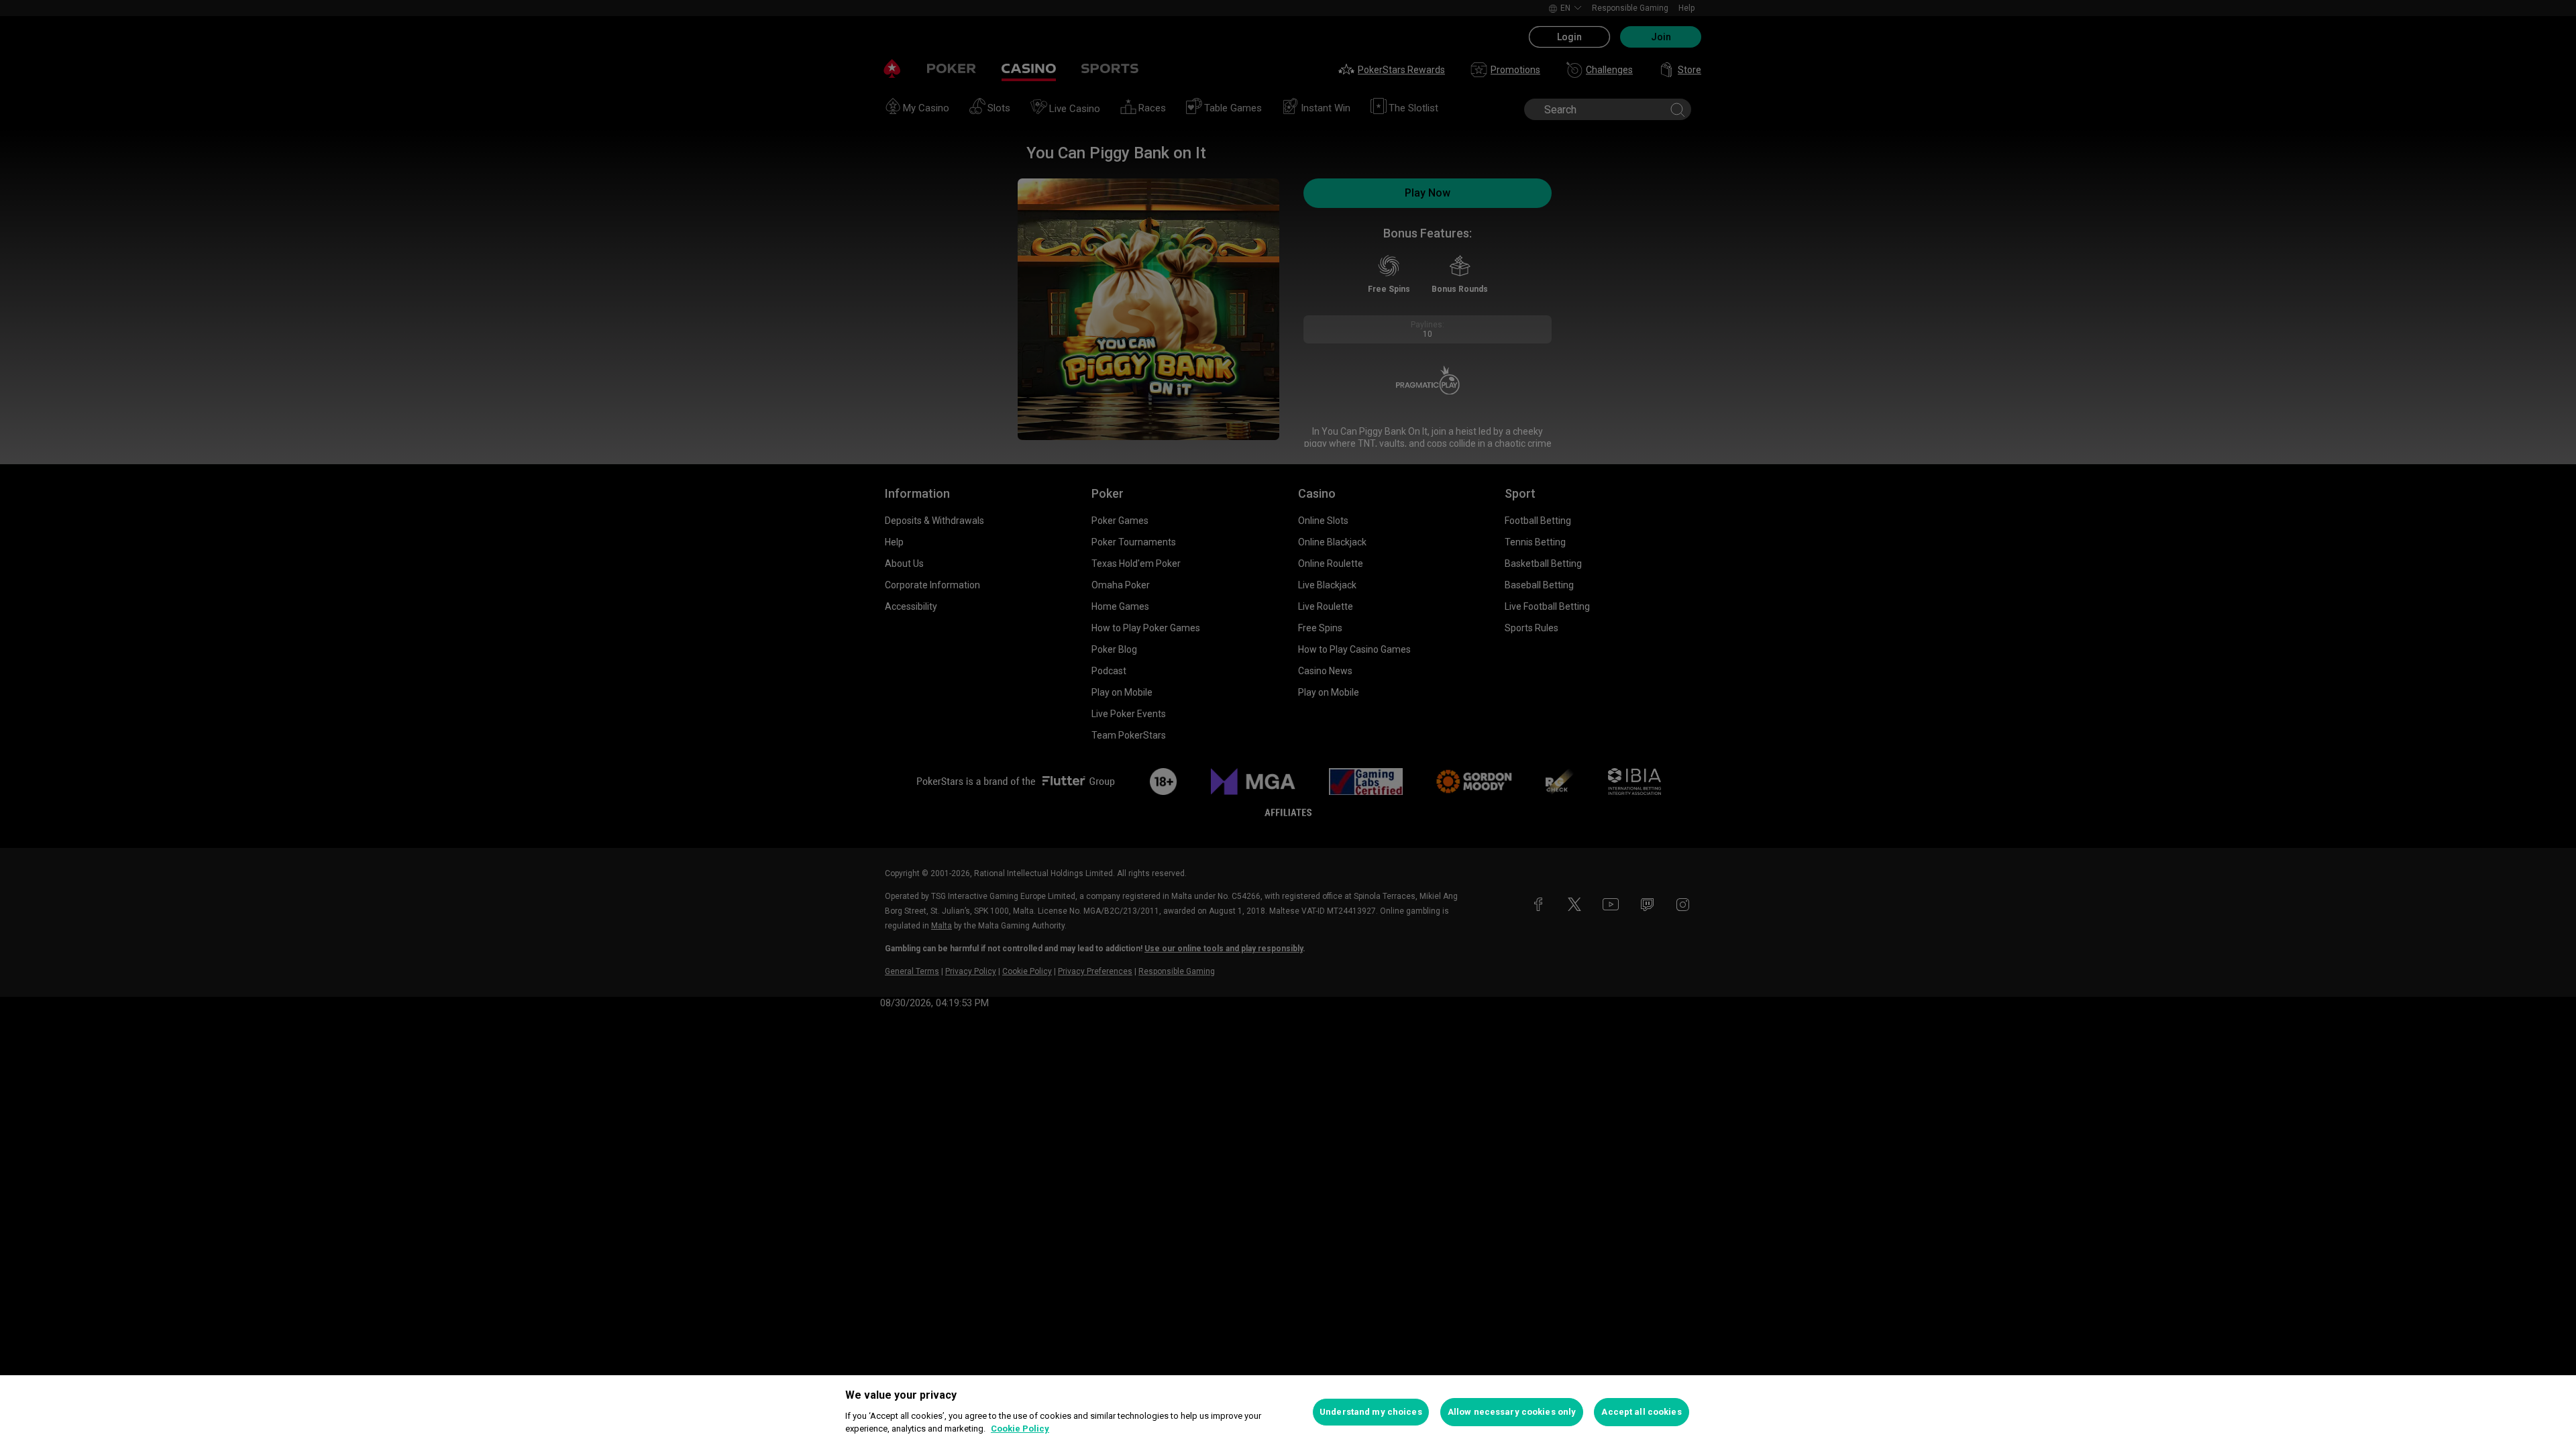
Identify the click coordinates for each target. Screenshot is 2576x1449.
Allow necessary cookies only (1512, 1412)
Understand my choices (1371, 1412)
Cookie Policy (1020, 1429)
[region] (1288, 1412)
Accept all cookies (1641, 1412)
